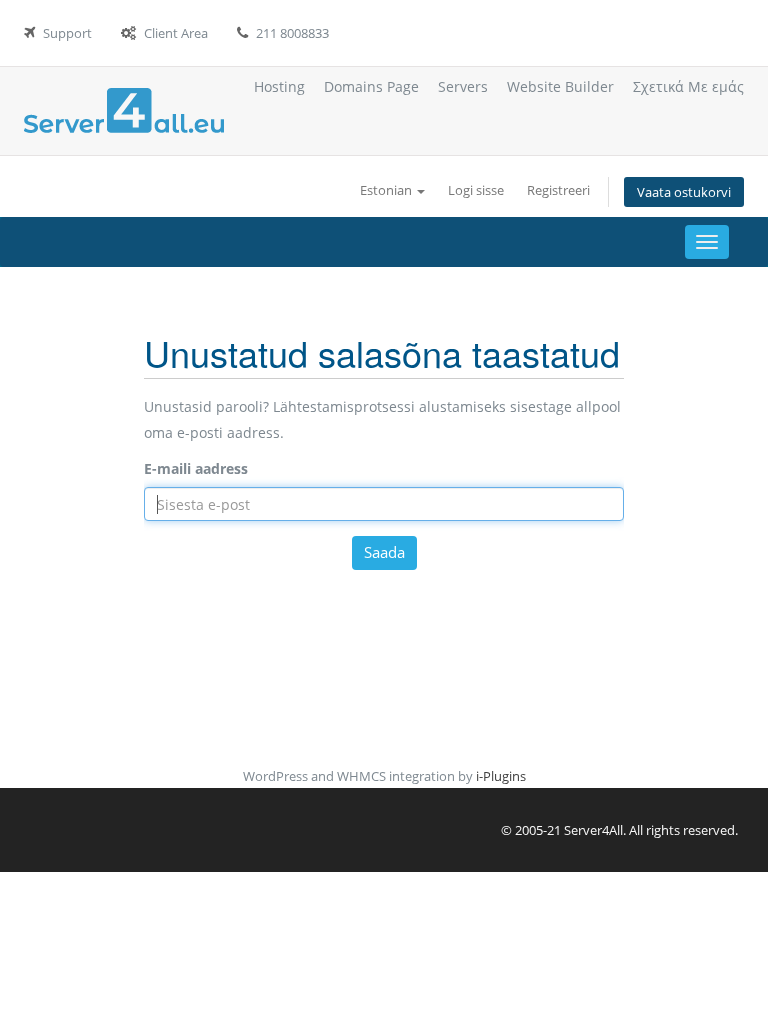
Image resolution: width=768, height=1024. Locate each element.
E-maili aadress (196, 468)
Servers (463, 86)
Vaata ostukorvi (684, 192)
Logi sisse (476, 190)
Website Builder (560, 86)
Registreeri (558, 190)
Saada (384, 552)
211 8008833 (292, 33)
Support (67, 33)
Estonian (387, 190)
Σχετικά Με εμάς (688, 86)
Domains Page (371, 86)
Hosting (279, 86)
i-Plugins (501, 776)
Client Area (176, 33)
